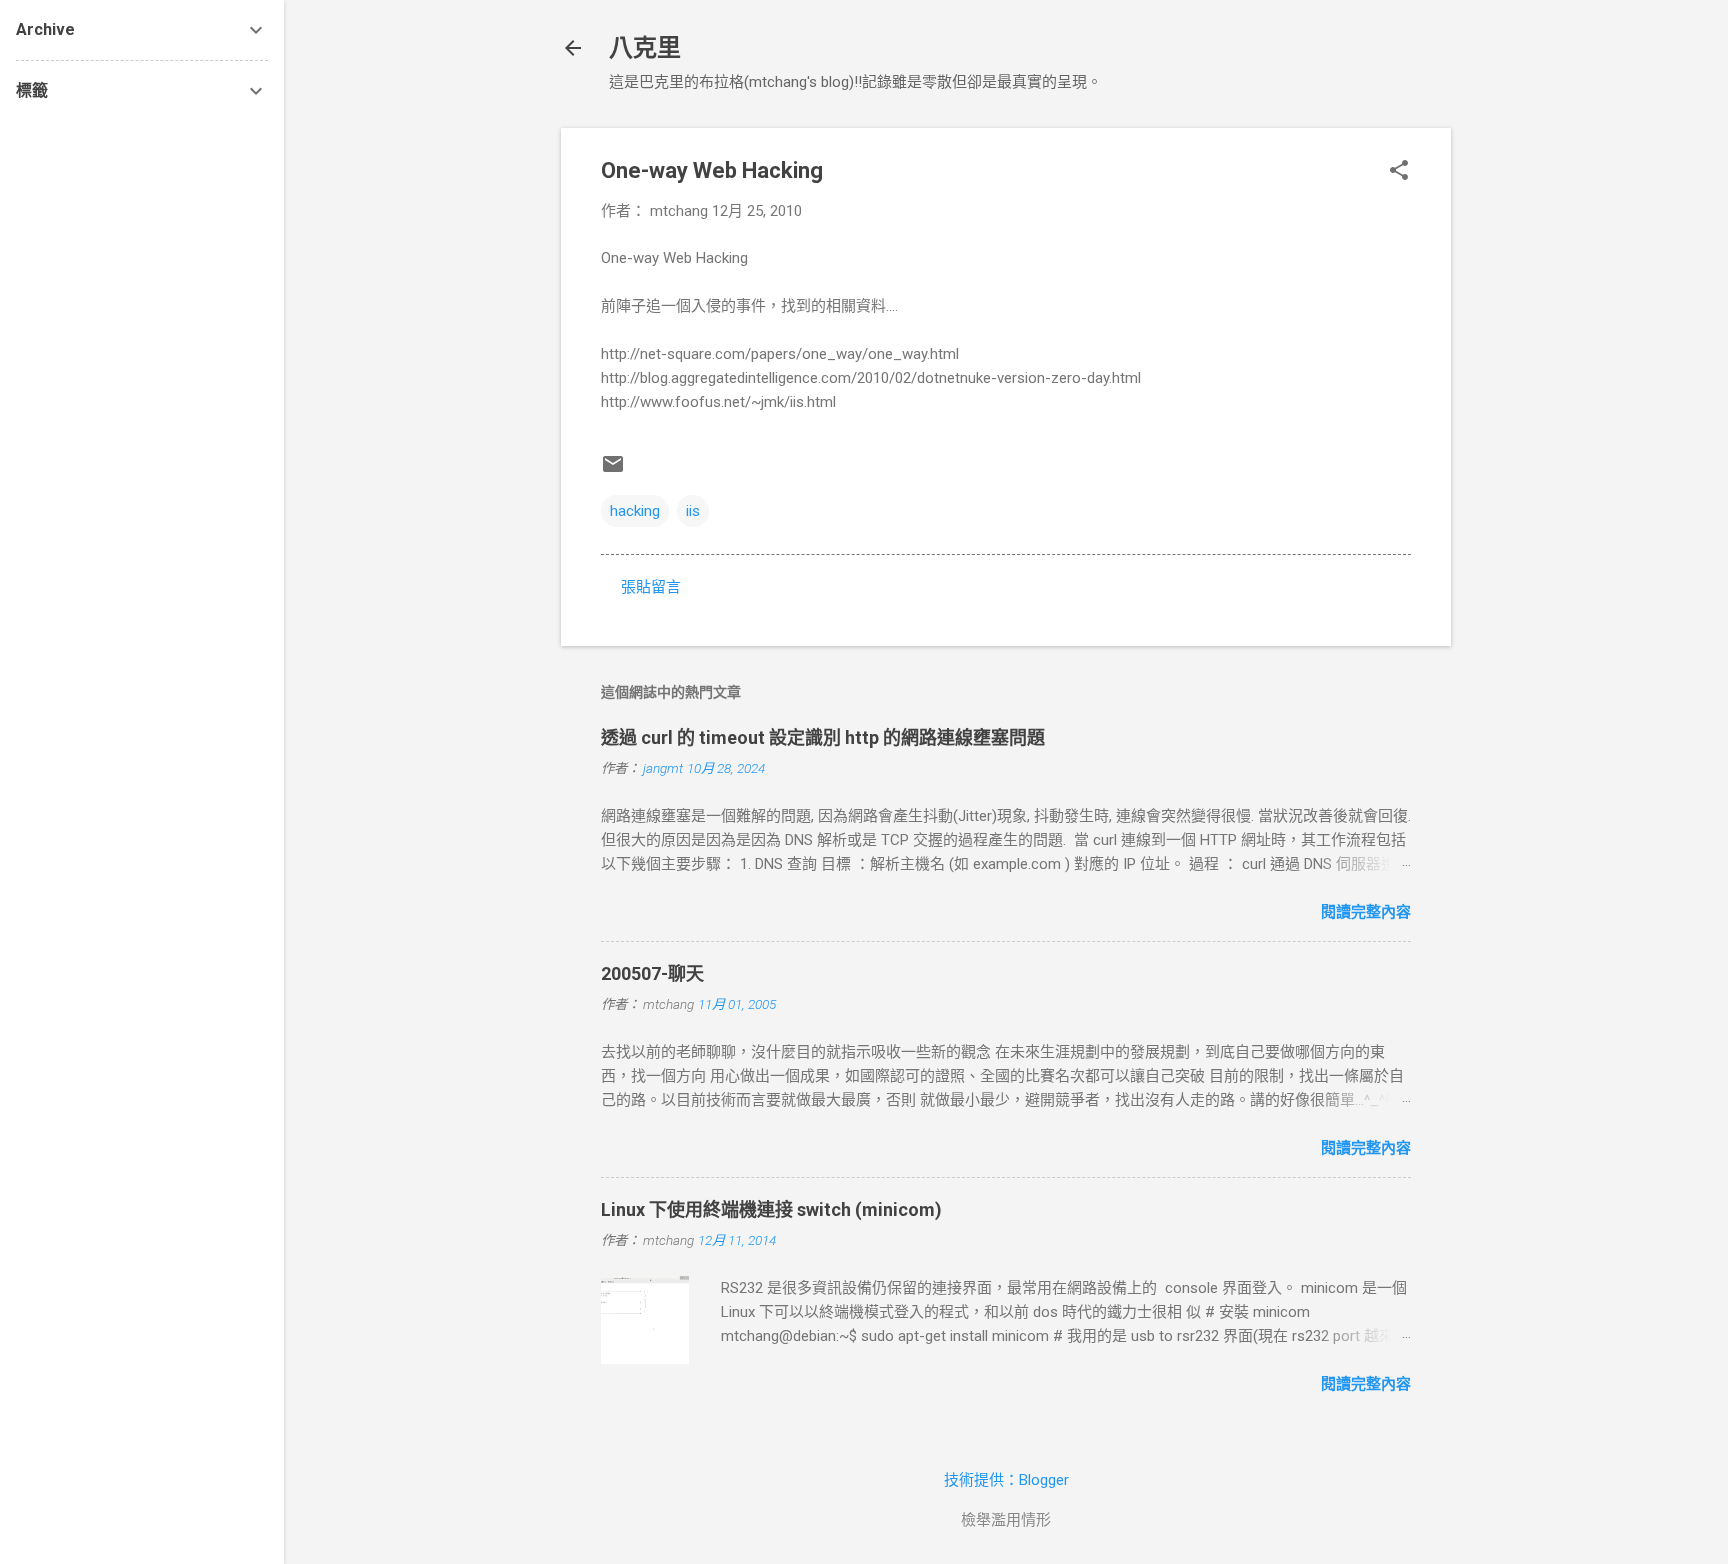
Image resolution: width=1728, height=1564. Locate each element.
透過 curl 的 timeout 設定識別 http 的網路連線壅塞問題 (823, 737)
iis (693, 511)
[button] (1399, 172)
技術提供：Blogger (1006, 1480)
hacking (635, 511)
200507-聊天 (652, 973)
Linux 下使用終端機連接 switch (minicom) (771, 1209)
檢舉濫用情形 (1006, 1520)
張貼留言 (651, 587)
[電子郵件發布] (613, 471)
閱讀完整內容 (1366, 912)
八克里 (645, 48)
